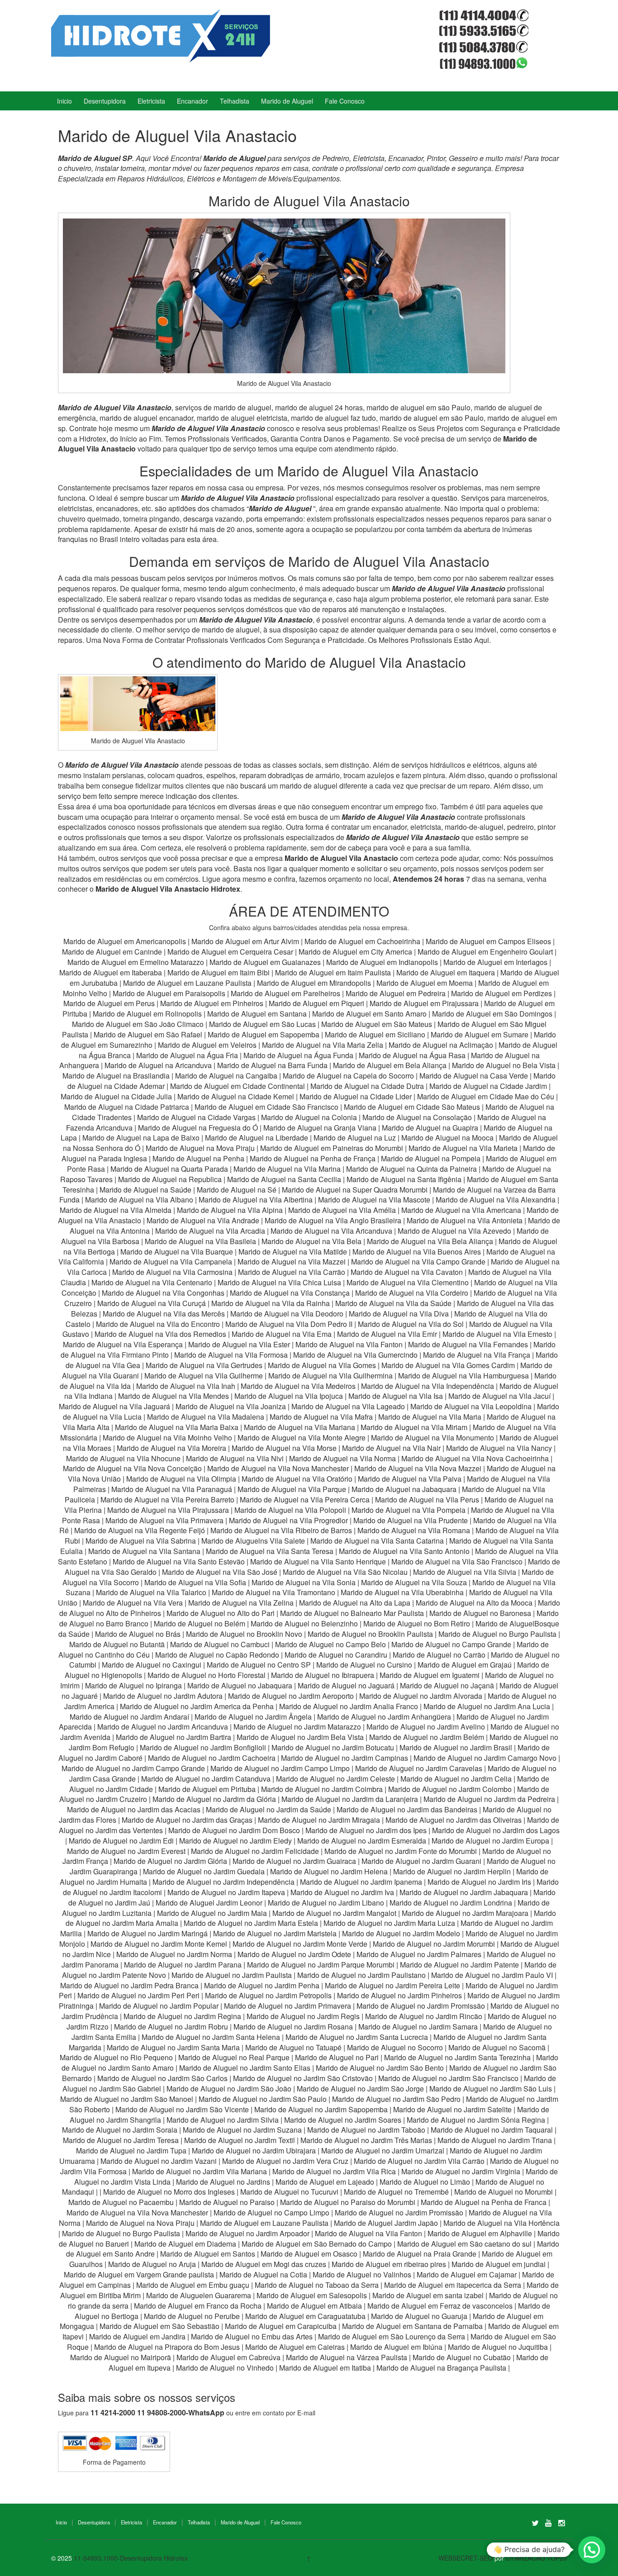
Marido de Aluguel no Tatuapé (293, 2047)
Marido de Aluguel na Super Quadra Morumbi (355, 1190)
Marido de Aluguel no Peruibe (192, 2316)
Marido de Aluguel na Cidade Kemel (237, 1096)
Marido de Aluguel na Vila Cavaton (407, 1272)
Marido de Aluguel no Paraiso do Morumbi (348, 2202)
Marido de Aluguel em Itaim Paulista (334, 972)
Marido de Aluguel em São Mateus (378, 1024)
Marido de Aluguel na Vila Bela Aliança (430, 1241)
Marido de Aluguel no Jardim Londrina (451, 1903)
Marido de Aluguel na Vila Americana (461, 1210)
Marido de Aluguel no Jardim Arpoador (247, 2233)
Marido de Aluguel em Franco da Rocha (198, 2306)
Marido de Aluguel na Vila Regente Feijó (140, 1530)
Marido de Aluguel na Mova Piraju (200, 1148)
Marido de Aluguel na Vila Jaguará (114, 1406)
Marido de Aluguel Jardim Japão (386, 2223)
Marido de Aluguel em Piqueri (316, 1003)
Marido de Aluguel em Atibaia (314, 2306)
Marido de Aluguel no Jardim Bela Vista (300, 1737)
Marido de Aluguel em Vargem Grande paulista (139, 2274)
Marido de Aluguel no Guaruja (419, 2316)
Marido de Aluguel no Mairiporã (121, 2357)
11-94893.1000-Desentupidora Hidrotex (131, 2558)
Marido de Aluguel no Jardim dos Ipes (366, 1830)
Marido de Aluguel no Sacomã (497, 2047)
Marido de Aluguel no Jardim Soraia (120, 2130)
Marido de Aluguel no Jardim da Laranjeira (350, 1799)
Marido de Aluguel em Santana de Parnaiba (412, 2326)
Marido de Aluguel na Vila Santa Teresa (270, 1551)
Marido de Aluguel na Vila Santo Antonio (404, 1551)
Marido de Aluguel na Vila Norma (342, 1458)
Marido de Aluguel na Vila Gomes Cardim (448, 1365)
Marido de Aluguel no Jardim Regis (303, 2016)
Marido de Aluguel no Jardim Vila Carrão (419, 2161)
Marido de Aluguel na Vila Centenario (152, 1282)
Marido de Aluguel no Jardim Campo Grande (133, 1768)
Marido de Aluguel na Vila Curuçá (152, 1303)
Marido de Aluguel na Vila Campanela (171, 1262)
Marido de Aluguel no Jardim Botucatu (333, 1747)
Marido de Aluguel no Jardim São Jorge (360, 2089)
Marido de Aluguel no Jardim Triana (495, 2140)
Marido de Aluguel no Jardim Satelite (452, 2109)
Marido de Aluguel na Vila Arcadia (211, 1231)
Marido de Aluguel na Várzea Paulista (347, 2357)
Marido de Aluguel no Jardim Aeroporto (291, 1696)
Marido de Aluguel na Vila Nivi (235, 1458)
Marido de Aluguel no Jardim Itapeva (226, 1892)
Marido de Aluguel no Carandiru (336, 1655)
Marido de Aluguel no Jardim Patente (459, 1965)
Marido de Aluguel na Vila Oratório (297, 1479)
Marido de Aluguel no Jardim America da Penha (197, 1706)
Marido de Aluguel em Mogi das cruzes (264, 2264)
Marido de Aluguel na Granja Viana (320, 1128)
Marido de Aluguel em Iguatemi (430, 1675)
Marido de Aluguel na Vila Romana (414, 1530)
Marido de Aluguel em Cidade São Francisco (267, 1107)
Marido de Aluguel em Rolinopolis (147, 1014)
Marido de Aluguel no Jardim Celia (456, 1779)
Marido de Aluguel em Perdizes (502, 993)
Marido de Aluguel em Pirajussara (424, 1003)
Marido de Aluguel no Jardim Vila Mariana (200, 2171)
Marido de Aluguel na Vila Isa (396, 1396)
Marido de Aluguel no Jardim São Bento (380, 2068)
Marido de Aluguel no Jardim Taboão (366, 2130)
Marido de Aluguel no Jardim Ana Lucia (487, 1706)
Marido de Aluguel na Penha (198, 1158)
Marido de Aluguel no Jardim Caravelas (419, 1768)
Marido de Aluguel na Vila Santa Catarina (377, 1541)
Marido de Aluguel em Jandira (137, 2336)
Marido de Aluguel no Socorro (395, 2047)
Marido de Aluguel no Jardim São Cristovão (303, 2078)
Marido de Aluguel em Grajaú (465, 1665)
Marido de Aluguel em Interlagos (495, 962)
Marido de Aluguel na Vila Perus (427, 1499)
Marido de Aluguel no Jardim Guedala (204, 1871)
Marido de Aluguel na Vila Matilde (293, 1252)
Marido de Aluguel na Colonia (309, 1117)
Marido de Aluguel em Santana (257, 1014)
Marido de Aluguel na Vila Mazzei (292, 1262)
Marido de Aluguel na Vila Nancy (499, 1448)
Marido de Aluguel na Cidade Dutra (368, 1086)
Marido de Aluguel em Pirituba (207, 1789)
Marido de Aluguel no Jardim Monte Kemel (159, 1944)
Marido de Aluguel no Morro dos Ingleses (169, 2192)
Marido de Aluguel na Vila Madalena (206, 1417)
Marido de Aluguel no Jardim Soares (343, 2120)
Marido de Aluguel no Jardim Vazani (159, 2161)
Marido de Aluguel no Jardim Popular (159, 2006)
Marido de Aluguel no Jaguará (346, 1685)
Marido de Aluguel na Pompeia (431, 1158)
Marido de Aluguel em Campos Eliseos (489, 941)
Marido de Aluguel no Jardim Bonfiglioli (203, 1747)
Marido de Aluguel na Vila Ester (239, 1344)
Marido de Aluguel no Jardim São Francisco (448, 2078)
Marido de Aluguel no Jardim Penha (262, 1985)
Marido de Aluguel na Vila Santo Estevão (179, 1561)
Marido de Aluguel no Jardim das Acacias (134, 1809)
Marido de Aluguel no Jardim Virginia (461, 2171)
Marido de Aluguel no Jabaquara (240, 1685)
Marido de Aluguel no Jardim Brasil (456, 1747)
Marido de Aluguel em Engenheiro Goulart (486, 952)
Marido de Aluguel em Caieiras (295, 2347)
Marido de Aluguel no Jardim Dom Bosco (234, 1830)
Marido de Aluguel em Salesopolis (312, 2295)
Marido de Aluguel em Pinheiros (212, 1003)
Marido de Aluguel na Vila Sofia (195, 1582)
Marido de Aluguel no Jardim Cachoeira (212, 1758)
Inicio (64, 101)
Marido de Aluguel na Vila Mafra (322, 1417)
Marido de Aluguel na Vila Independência (428, 1386)
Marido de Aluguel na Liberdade (257, 1138)
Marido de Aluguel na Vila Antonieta (465, 1220)
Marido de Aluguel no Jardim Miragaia (319, 1820)
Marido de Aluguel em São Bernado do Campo (317, 2244)
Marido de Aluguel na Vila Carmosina (172, 1272)
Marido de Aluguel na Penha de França (314, 1158)
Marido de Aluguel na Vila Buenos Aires (417, 1252)
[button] (592, 2550)
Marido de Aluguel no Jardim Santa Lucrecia (357, 2037)
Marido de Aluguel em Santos (208, 2254)
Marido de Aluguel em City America (356, 952)
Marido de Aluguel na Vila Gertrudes (204, 1365)
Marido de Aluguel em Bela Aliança (391, 1065)
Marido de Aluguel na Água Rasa (413, 1055)
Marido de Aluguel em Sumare (480, 1034)
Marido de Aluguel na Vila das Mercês (164, 1314)
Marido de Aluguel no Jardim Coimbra (322, 1789)
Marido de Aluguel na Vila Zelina (241, 1603)
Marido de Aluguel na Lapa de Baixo (142, 1138)
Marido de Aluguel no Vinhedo (225, 2368)
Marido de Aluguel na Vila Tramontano (273, 1592)
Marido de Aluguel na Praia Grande (420, 2254)
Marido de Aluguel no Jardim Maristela (275, 1933)
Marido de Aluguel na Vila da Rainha (271, 1303)
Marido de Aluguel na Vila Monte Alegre (302, 1438)
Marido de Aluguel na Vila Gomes (322, 1365)
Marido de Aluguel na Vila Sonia (304, 1582)
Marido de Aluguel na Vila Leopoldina (471, 1406)
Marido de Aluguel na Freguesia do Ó (198, 1128)
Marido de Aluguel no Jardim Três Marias (366, 2140)
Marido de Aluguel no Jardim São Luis (491, 2089)
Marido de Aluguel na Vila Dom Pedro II (289, 1324)
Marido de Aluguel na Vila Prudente (411, 1520)
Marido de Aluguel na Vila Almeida (116, 1210)
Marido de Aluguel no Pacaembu (121, 2202)
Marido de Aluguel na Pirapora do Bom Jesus (167, 2347)
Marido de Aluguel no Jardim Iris (479, 1882)
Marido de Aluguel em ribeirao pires (389, 2264)
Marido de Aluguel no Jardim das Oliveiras (454, 1820)
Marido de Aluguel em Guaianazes (265, 962)
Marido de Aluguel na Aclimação (441, 1045)
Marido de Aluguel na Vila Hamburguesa (463, 1376)
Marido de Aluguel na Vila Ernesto (497, 1334)
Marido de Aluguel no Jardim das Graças (187, 1820)
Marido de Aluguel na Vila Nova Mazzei (418, 1468)
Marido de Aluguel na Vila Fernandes (468, 1344)
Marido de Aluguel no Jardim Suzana (242, 2130)
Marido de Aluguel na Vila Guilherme (204, 1376)
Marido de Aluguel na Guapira (430, 1128)
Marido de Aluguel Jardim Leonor (209, 1903)
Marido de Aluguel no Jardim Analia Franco (349, 1706)
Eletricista (151, 101)
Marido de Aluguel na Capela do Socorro (349, 1076)
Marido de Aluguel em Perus (109, 1003)
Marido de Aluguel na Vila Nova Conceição (132, 1468)
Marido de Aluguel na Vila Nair (391, 1448)
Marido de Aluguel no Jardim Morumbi (434, 1944)
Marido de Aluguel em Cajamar (467, 2274)
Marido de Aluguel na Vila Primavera (164, 1520)
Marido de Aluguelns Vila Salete (253, 1541)
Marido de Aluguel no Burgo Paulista (497, 1634)
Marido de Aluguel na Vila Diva (399, 1314)
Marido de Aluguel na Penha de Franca (484, 2202)
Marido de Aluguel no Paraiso (227, 2202)
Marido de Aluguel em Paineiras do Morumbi (333, 1148)
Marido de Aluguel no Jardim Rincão (424, 2016)
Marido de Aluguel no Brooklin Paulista (370, 1634)
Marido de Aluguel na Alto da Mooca (474, 1603)
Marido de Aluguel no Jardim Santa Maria (173, 2047)
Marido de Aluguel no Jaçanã (447, 1685)
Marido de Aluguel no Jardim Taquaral (492, 2130)
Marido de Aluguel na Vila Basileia (200, 1241)
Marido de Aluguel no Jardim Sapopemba (321, 2109)
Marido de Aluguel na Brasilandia (116, 1076)
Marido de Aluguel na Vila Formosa (231, 1355)
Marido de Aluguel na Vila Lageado (348, 1406)
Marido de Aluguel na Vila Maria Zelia (323, 1045)
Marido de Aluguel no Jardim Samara (418, 2027)
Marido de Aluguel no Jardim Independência (223, 1882)
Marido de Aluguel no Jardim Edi (121, 1841)
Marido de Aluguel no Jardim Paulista (232, 1975)
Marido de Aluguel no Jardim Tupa (131, 2151)
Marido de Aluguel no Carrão (439, 1655)
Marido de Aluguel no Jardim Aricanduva (163, 1727)
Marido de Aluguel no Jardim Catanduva (206, 1779)
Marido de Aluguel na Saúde (145, 1190)
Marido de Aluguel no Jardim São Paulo (263, 2099)
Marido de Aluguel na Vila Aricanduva (331, 1231)
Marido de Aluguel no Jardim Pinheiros (399, 1995)
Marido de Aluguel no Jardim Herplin (452, 1871)
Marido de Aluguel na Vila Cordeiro (412, 1293)
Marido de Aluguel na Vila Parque (292, 1489)
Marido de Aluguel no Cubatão (462, 2357)
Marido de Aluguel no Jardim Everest (126, 1851)
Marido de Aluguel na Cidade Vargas (197, 1117)
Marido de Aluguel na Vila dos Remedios (160, 1334)
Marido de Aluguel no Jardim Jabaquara (464, 1892)
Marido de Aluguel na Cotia (263, 2274)
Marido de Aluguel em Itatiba (325, 2368)
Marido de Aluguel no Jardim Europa (490, 1841)
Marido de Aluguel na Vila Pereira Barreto (167, 1499)
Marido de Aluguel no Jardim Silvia (223, 2120)
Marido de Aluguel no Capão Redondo (217, 1655)
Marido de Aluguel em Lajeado (325, 2182)
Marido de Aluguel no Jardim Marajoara (465, 1913)
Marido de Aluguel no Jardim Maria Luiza (389, 1923)
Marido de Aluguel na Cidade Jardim (488, 1086)
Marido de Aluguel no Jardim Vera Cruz (285, 2161)
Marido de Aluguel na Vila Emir (387, 1334)
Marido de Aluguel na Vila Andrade (203, 1220)
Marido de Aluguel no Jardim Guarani (421, 1861)
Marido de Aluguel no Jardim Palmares (419, 1954)
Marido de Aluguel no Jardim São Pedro (396, 2099)
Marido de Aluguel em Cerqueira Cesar (231, 952)
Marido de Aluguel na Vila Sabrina (141, 1541)
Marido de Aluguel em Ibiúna (396, 2347)
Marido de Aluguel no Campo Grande (451, 1644)
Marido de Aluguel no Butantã (117, 1644)
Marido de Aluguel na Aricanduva (158, 1065)
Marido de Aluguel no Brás (138, 1634)
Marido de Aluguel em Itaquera (446, 972)
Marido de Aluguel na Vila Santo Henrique (318, 1561)
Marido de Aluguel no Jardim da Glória (214, 1799)
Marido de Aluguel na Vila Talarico (151, 1592)
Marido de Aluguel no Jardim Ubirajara (254, 2151)
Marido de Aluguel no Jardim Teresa (121, 2140)
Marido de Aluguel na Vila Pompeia (409, 1510)
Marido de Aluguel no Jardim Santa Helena (211, 2037)
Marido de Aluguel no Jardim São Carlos (162, 2078)
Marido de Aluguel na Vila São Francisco (457, 1561)
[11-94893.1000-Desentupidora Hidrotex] (161, 35)
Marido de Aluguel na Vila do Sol (411, 1324)
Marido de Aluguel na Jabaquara (404, 1489)
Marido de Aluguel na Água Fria (187, 1055)
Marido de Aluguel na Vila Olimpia (181, 1479)
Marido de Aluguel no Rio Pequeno (116, 2057)
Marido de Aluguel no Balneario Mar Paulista (352, 1613)
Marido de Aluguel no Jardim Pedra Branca (129, 1985)
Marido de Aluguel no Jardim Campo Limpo (280, 1768)
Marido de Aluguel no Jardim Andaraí (129, 1717)
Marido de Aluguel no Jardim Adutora (163, 1696)
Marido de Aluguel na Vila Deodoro (287, 1314)
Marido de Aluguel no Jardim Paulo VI (492, 1975)
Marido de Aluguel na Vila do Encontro (158, 1324)
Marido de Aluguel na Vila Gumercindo (355, 1355)
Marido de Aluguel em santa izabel (428, 2295)
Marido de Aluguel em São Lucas (262, 1024)
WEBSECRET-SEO (466, 2558)
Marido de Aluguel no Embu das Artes (252, 2336)
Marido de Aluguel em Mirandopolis (314, 983)
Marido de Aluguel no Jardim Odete (294, 1954)
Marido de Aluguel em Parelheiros (285, 993)
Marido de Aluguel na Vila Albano (139, 1200)
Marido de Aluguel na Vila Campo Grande (418, 1262)
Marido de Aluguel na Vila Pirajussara (168, 1510)
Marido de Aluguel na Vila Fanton (349, 1344)
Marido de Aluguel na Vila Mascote (374, 1200)
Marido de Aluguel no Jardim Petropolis (268, 1995)
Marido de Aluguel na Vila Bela (311, 1241)
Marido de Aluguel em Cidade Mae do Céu (487, 1096)
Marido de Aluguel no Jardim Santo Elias (245, 2068)
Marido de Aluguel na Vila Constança (290, 1293)
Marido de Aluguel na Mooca (447, 1138)
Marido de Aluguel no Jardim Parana (183, 1965)
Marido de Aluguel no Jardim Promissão (421, 2006)
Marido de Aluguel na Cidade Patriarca (127, 1107)
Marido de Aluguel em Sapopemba (264, 1034)
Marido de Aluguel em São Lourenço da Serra (392, 2336)
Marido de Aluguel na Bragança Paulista (441, 2368)
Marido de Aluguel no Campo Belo (330, 1644)
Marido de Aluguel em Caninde (112, 952)
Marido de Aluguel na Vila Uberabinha (402, 1592)
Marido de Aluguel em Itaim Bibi (219, 972)
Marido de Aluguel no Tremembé (396, 2192)
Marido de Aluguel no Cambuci (220, 1644)
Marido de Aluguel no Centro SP (259, 1665)
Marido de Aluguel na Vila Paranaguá (172, 1489)
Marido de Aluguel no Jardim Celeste (335, 1779)
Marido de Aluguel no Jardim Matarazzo (297, 1727)
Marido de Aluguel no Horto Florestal (207, 1675)
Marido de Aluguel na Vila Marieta (463, 1148)
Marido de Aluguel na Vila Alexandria (496, 1200)
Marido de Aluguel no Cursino (364, 1665)
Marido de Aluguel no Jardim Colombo (450, 1789)
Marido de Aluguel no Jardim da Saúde (269, 1809)
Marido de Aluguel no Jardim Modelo (401, 1933)
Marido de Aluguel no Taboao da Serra (317, 2285)
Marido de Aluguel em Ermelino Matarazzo (137, 962)
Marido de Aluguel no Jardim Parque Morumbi (321, 1965)
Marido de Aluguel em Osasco (309, 2254)
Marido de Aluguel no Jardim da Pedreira (489, 1799)
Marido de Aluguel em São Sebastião (159, 2326)
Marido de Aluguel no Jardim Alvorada (421, 1696)
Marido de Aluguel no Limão (425, 2182)
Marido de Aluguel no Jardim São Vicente (182, 2109)
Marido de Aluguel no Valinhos (362, 2274)
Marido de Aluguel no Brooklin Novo (244, 1634)
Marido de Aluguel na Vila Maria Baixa (177, 1427)
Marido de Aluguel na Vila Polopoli (290, 1510)
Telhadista (235, 101)
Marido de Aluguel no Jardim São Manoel (127, 2099)
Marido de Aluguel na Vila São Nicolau (345, 1572)
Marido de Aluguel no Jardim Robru (171, 2027)
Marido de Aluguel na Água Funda (298, 1055)
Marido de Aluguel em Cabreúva (228, 2357)
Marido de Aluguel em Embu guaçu (193, 2285)
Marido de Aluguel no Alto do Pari (221, 1613)
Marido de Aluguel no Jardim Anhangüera (384, 1717)
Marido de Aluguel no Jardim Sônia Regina (476, 2120)
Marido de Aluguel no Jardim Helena (329, 1871)
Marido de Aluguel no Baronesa (480, 1613)
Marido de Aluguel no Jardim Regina (182, 2016)
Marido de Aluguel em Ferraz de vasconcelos (440, 2306)
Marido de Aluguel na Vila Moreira (171, 1448)
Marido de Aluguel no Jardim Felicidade (255, 1851)
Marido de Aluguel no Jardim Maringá (147, 1933)
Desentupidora (105, 101)
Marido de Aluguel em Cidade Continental (238, 1086)
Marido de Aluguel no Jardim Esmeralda (362, 1841)
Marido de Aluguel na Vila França (477, 1355)
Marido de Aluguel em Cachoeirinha (362, 941)
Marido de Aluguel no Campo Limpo (271, 2212)
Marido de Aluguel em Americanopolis (126, 941)
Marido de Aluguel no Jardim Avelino (426, 1727)
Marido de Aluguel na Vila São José (220, 1572)
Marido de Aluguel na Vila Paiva (410, 1479)
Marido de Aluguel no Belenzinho (304, 1623)
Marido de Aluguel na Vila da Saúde (393, 1303)
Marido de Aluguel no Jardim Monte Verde (300, 1944)
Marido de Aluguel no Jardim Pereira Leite (392, 1985)
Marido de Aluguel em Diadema (185, 2244)
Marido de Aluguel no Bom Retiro (417, 1623)
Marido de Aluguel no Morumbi (504, 2192)
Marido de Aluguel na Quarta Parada (169, 1169)
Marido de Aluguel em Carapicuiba (281, 2326)
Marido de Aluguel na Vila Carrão (292, 1272)
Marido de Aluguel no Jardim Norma (174, 1954)
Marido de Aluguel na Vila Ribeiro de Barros (281, 1530)
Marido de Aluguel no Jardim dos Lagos (496, 1830)
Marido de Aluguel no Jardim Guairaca (294, 1861)
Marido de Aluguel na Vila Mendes (174, 1396)
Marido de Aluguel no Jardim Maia (212, 1913)
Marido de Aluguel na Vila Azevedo (454, 1231)
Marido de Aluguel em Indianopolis (382, 962)
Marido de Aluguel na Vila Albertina (256, 1200)
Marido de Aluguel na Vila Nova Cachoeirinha (475, 1458)
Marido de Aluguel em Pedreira (396, 993)
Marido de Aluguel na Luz (355, 1138)
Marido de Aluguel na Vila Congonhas (163, 1293)
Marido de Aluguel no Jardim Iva (342, 1892)
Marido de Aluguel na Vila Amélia (343, 1210)
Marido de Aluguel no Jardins (223, 2182)
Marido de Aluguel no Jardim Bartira (174, 1737)
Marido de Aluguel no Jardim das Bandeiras (407, 1809)
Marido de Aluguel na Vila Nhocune (123, 1458)
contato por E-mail (289, 2413)
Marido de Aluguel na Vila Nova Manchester (278, 1468)
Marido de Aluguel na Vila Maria (430, 1417)
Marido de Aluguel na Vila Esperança (123, 1344)
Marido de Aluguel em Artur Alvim (246, 941)
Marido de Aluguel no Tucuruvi (289, 2192)
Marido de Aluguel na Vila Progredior (288, 1520)
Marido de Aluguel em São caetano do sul (464, 2244)
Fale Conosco (345, 101)
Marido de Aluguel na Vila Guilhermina (330, 1376)
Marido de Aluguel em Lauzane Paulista (188, 983)
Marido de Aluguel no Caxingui (152, 1665)
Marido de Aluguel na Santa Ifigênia (405, 1179)
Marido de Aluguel (287, 101)
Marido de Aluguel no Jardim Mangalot (334, 1913)
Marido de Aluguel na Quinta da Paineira (411, 1169)
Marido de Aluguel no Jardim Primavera (288, 2006)
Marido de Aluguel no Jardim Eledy (235, 1841)
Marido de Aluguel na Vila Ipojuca (289, 1396)
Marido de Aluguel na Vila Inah (186, 1386)
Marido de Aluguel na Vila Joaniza (231, 1406)
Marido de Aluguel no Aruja (152, 2264)
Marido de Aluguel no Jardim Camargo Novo (485, 1758)
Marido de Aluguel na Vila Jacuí (499, 1396)
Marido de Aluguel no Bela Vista (504, 1065)
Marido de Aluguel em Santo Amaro (369, 1014)
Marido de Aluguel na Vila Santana (144, 1551)
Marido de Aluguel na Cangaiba (226, 1076)
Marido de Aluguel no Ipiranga (133, 1685)
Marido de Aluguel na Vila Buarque (177, 1252)
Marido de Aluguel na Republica (170, 1179)
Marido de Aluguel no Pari (337, 2057)
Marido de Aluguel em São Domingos (492, 1014)
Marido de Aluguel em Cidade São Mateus (412, 1107)
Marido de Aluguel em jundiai (499, 2264)
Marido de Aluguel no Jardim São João (229, 2089)
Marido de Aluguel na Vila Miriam (414, 1427)
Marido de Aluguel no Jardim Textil (240, 2140)
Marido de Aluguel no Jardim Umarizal (383, 2151)
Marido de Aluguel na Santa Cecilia (284, 1179)
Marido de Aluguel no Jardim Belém (427, 1737)
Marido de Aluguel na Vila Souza (414, 1582)
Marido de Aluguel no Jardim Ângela (253, 1717)
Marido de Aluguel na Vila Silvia (465, 1572)
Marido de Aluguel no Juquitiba (498, 2347)
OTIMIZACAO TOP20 (536, 2558)
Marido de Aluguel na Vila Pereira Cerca (305, 1499)
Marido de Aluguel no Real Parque (234, 2057)
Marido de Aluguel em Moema (425, 983)
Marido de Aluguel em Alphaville (480, 2233)
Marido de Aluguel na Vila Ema (282, 1334)
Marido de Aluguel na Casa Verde (474, 1076)
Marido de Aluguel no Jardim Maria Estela (251, 1923)
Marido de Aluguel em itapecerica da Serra (453, 2285)
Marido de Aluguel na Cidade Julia (117, 1096)
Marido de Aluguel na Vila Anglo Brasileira (333, 1220)
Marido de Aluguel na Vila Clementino (408, 1282)
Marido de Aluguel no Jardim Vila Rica (334, 2171)
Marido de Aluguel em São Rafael (149, 1034)
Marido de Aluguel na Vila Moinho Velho (167, 1438)
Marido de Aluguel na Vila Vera (133, 1603)
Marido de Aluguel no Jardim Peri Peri (138, 1995)
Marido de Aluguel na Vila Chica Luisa (280, 1282)
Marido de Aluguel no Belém (200, 1623)
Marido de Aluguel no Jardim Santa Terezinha (457, 2057)
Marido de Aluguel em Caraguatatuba (305, 2316)
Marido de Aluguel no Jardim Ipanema (361, 1882)
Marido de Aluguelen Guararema (199, 2295)
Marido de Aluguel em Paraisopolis (169, 993)
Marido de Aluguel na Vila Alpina (231, 1210)
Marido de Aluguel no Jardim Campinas (345, 1758)
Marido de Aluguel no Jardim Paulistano (361, 1975)
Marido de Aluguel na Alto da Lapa (355, 1603)
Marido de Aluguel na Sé (237, 1190)
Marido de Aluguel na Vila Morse (284, 1448)
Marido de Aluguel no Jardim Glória (170, 1861)
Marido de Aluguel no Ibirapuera (323, 1675)
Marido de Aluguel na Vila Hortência (502, 2223)
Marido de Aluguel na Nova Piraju (140, 2223)
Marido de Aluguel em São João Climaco (138, 1024)
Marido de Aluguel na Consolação (418, 1117)
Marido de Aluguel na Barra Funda (273, 1065)
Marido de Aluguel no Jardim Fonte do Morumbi (401, 1851)
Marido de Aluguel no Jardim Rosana (293, 2027)
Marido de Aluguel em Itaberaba (111, 972)
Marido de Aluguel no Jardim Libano (326, 1903)
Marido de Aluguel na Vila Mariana (299, 1427)
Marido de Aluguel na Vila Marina (287, 1169)
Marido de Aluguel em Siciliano (375, 1034)
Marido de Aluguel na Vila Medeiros (298, 1386)
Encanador (193, 101)
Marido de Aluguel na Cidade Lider (357, 1096)
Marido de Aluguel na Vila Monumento (433, 1438)
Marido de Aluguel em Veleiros (207, 1045)
